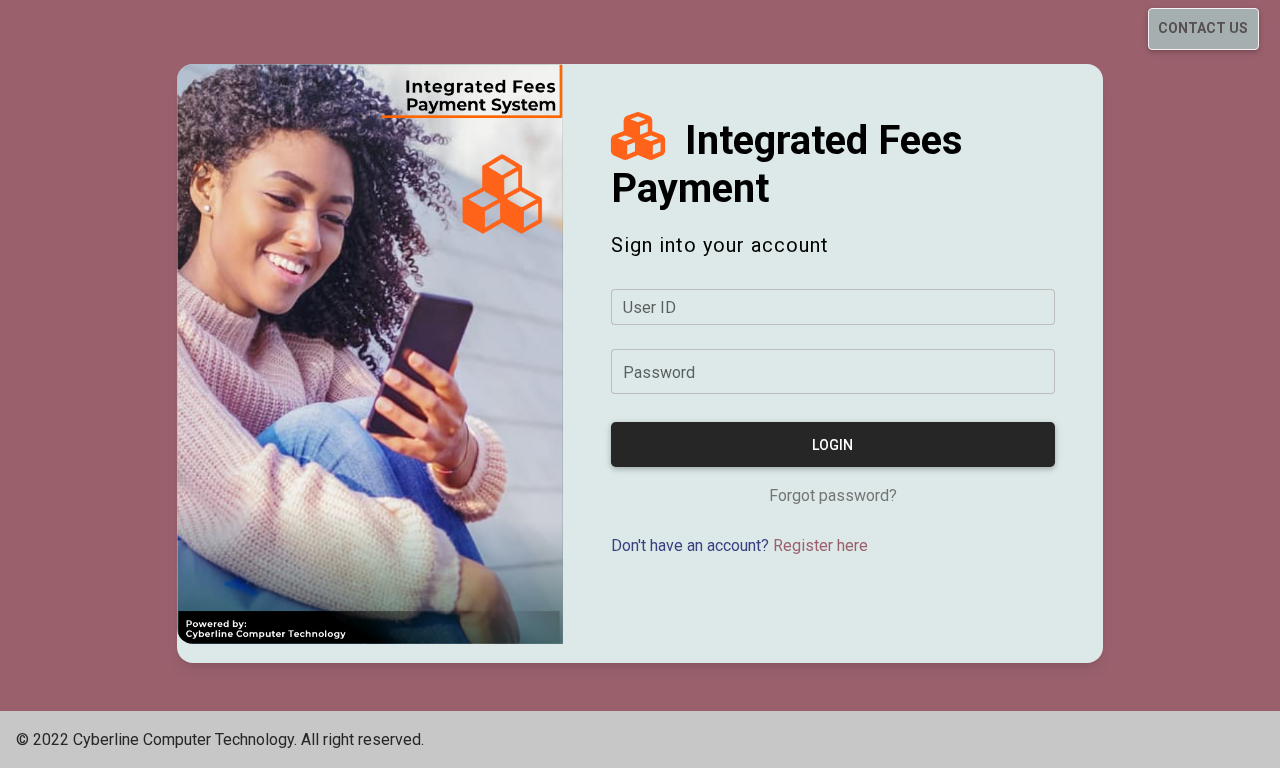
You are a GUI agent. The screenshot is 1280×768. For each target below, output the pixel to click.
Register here (820, 545)
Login (832, 445)
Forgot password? (833, 495)
